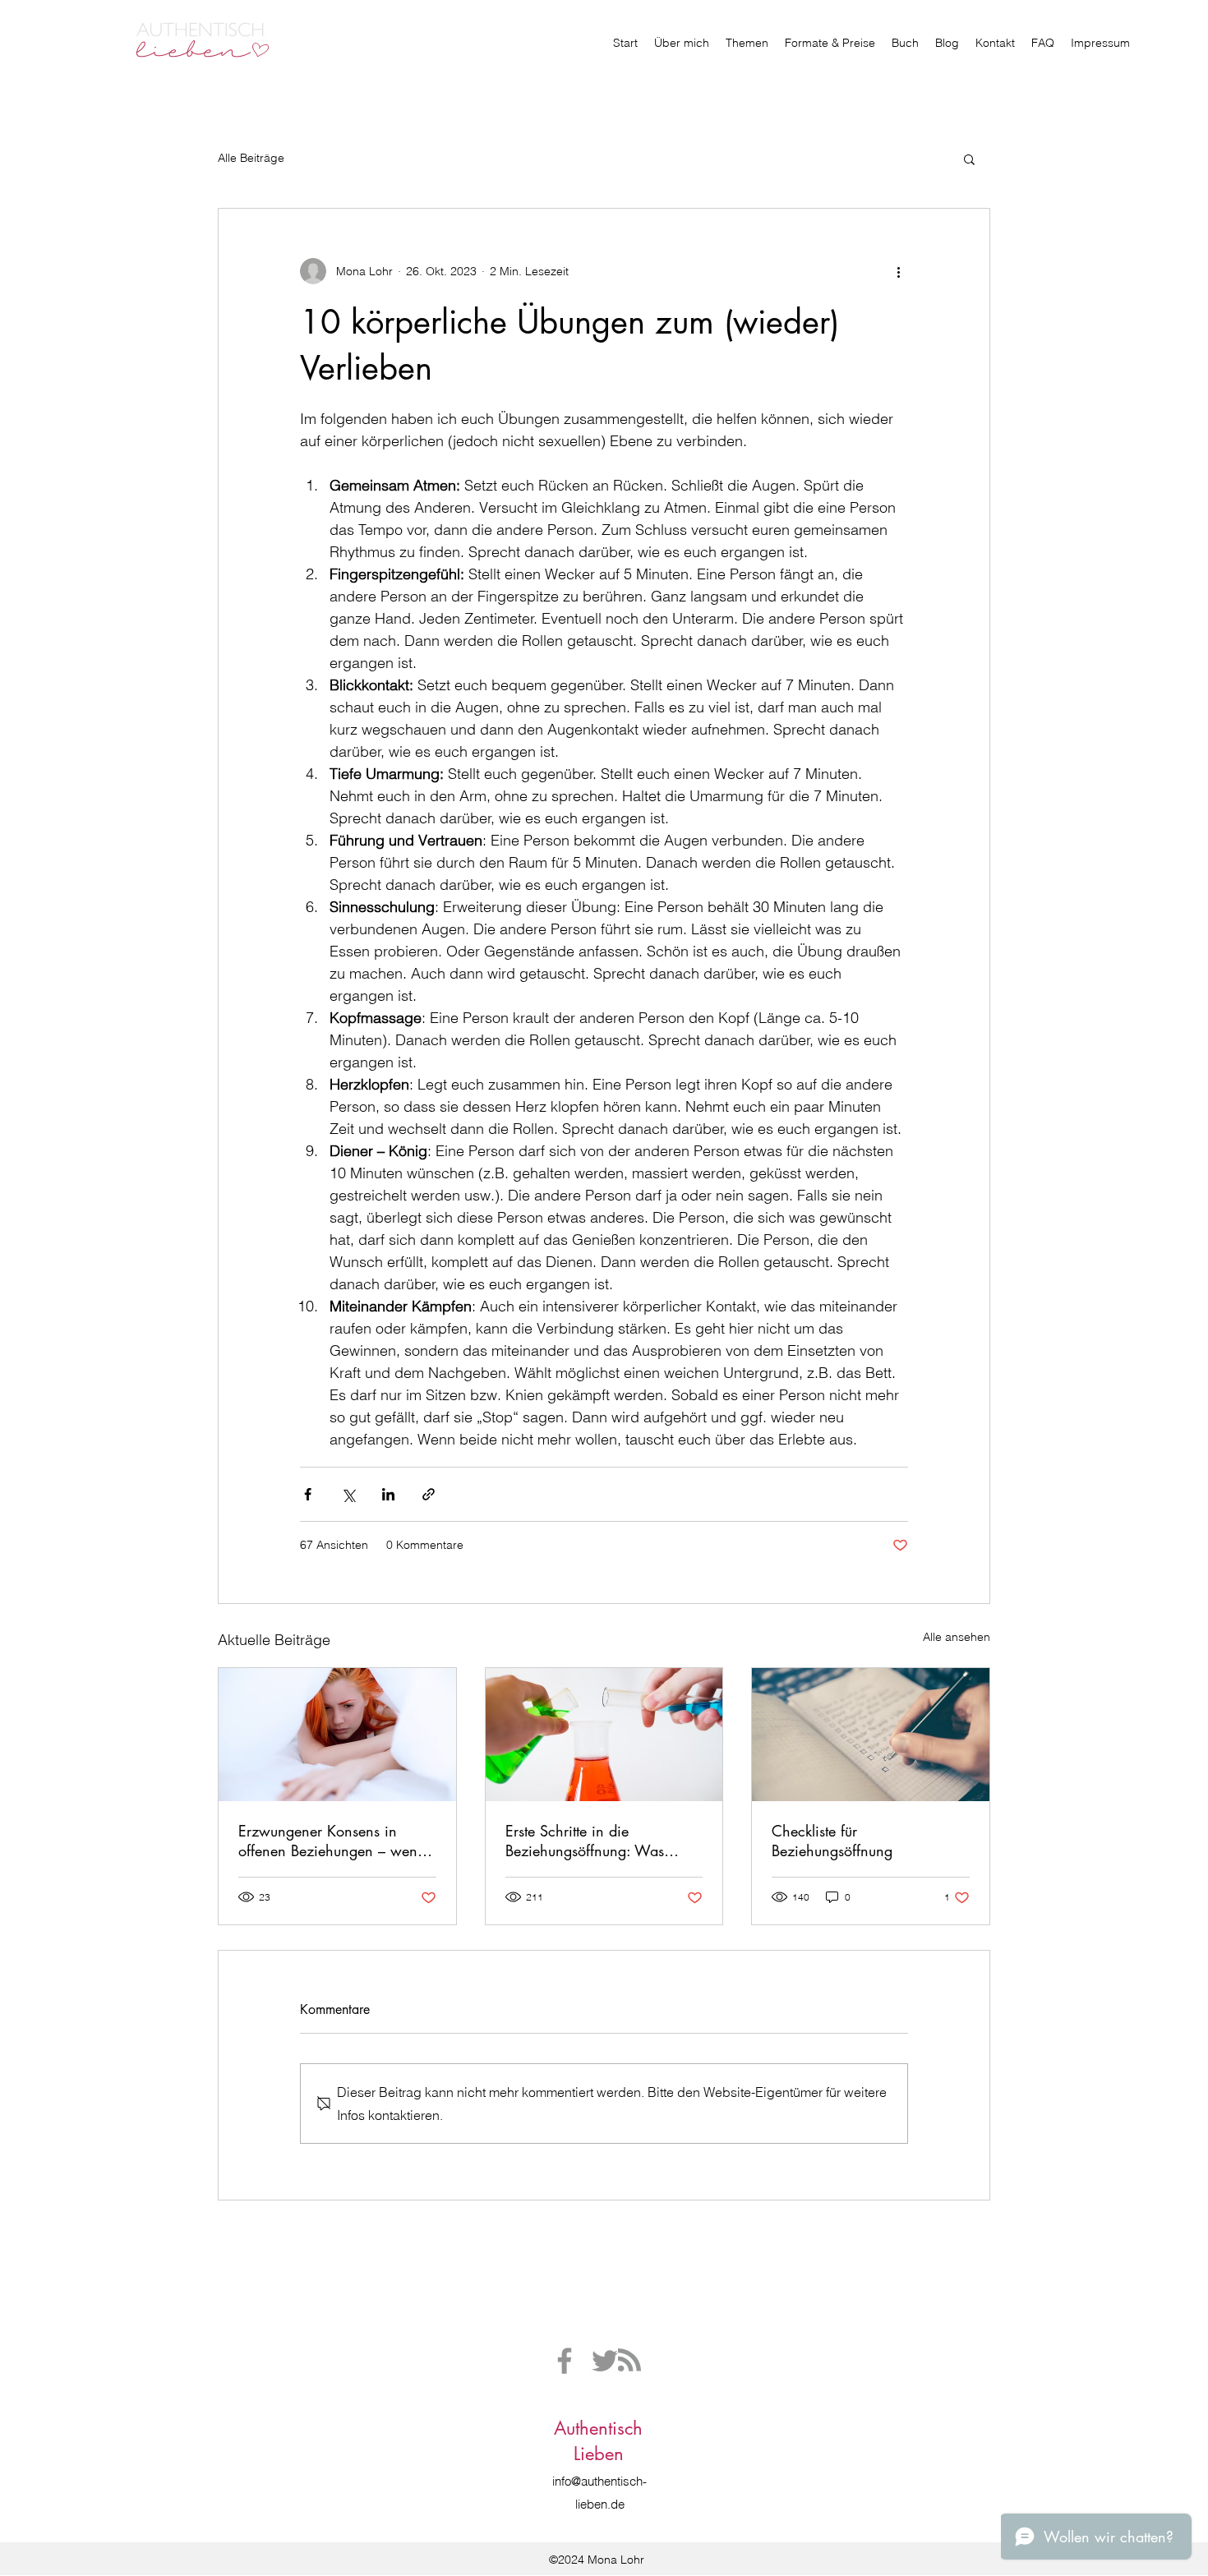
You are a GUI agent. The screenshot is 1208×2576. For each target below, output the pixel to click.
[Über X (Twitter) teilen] (348, 1494)
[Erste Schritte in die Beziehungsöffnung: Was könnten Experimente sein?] (604, 1735)
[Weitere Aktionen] (898, 271)
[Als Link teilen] (429, 1494)
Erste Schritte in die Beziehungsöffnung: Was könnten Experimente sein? (591, 1841)
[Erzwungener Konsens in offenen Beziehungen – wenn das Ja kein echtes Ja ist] (337, 1735)
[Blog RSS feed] (629, 2361)
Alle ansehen (957, 1637)
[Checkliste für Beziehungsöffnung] (871, 1735)
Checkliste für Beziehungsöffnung (832, 1841)
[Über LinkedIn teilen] (388, 1494)
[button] (969, 159)
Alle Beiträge (251, 158)
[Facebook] (565, 2361)
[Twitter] (605, 2361)
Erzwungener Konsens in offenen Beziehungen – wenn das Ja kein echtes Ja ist (332, 1841)
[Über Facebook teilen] (308, 1494)
